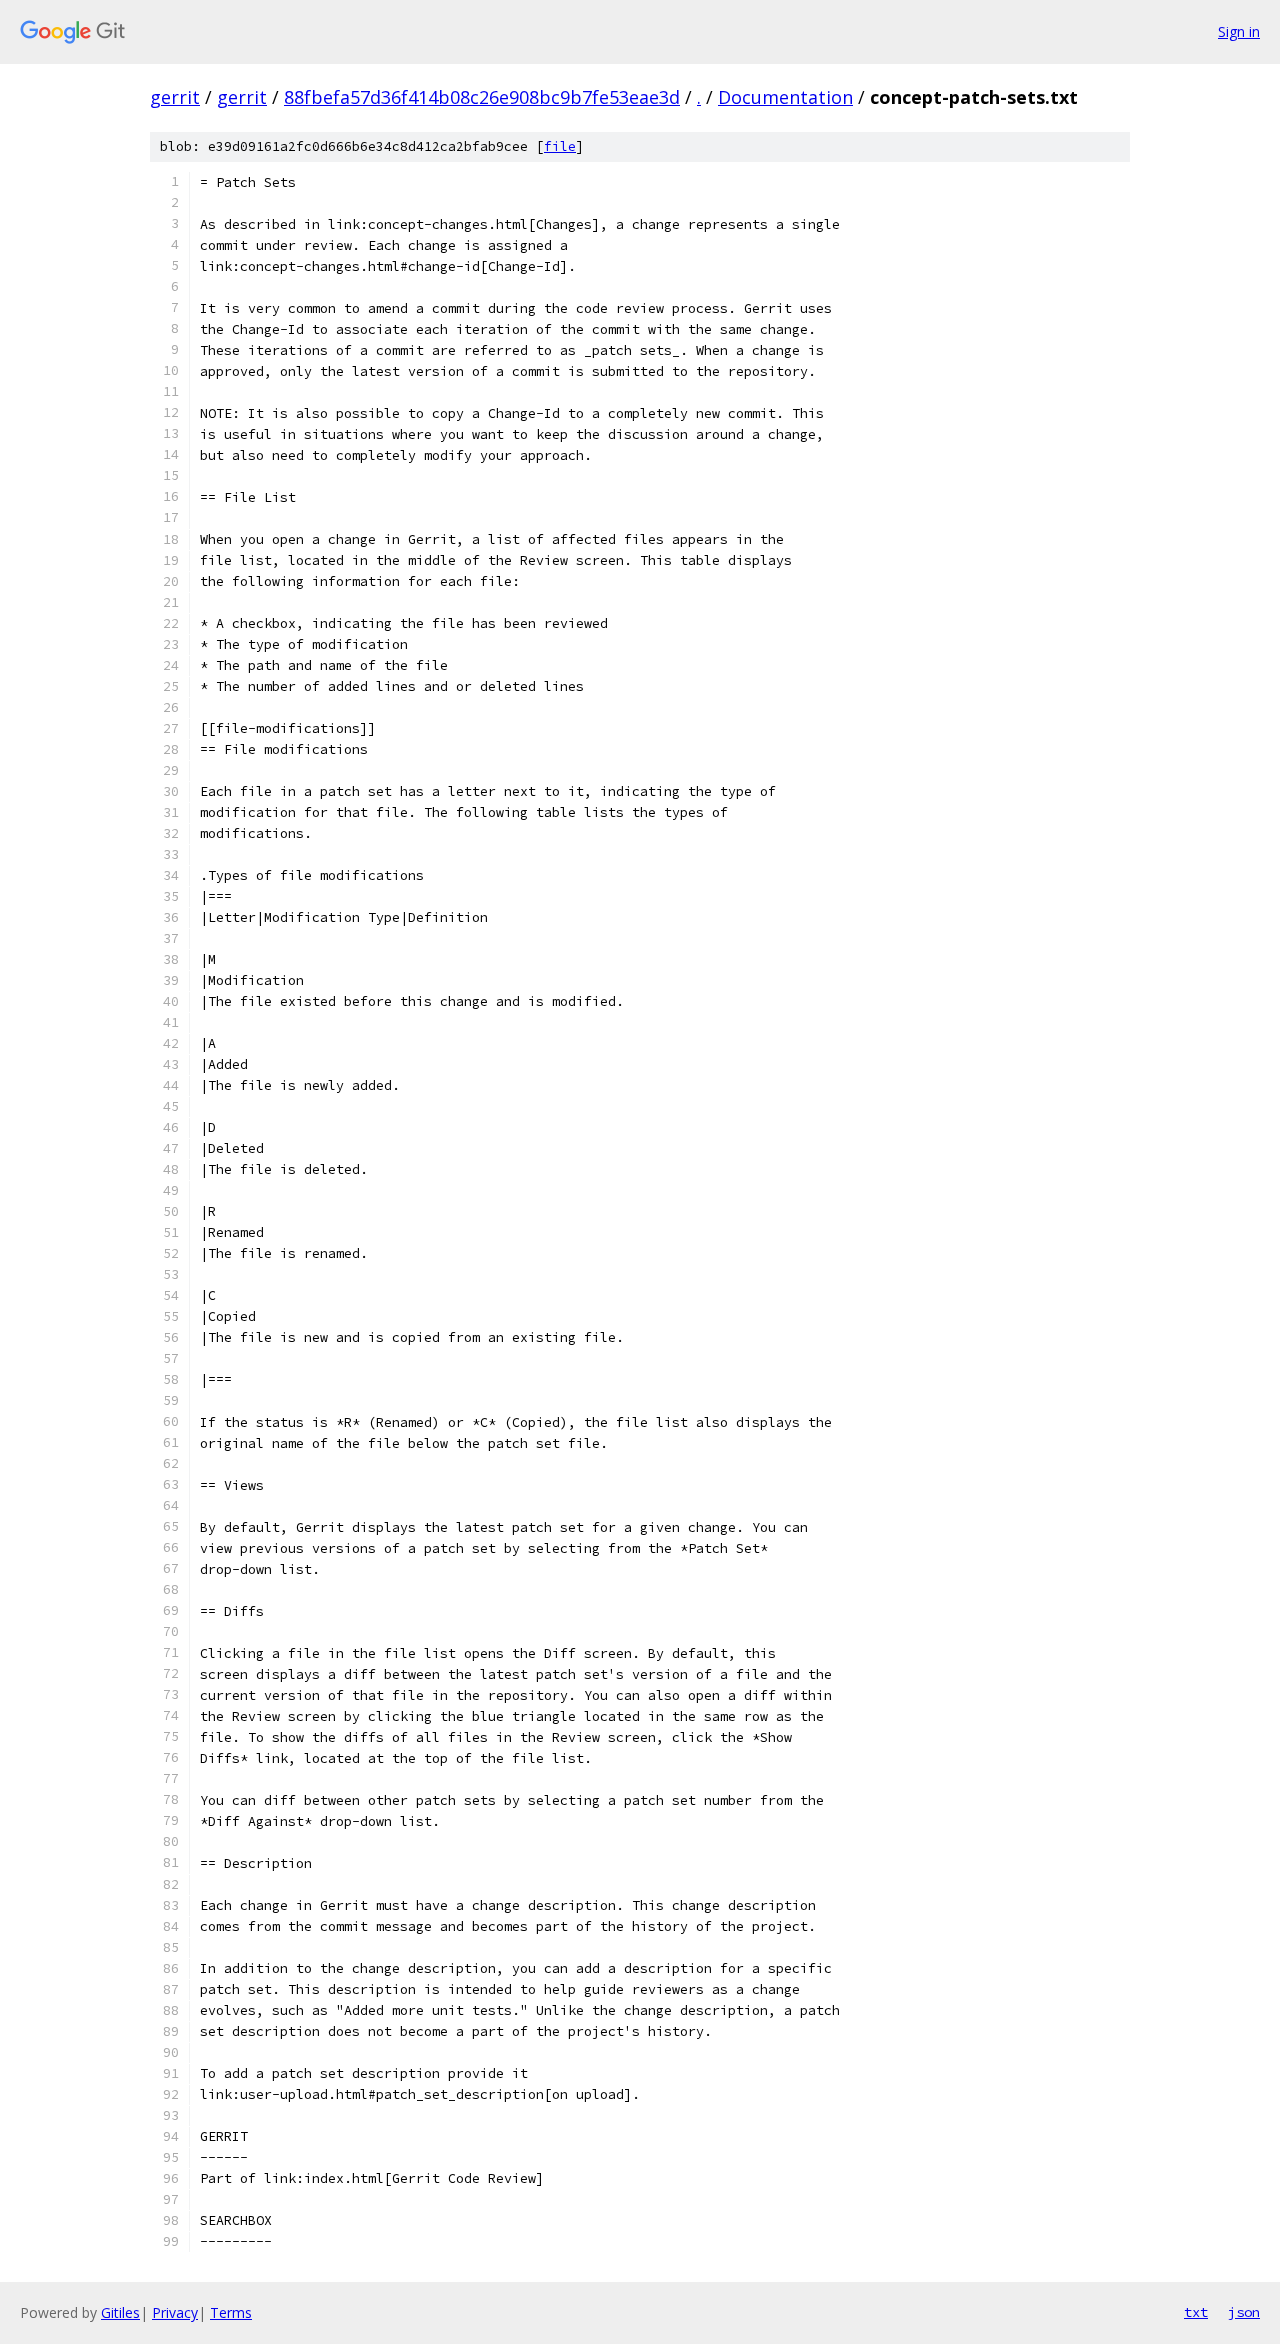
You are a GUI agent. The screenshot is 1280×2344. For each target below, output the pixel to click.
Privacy (175, 2312)
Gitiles (120, 2312)
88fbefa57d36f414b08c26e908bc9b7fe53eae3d (482, 97)
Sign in (1239, 31)
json (1244, 2312)
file (560, 146)
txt (1196, 2312)
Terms (231, 2312)
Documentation (785, 97)
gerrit (175, 97)
